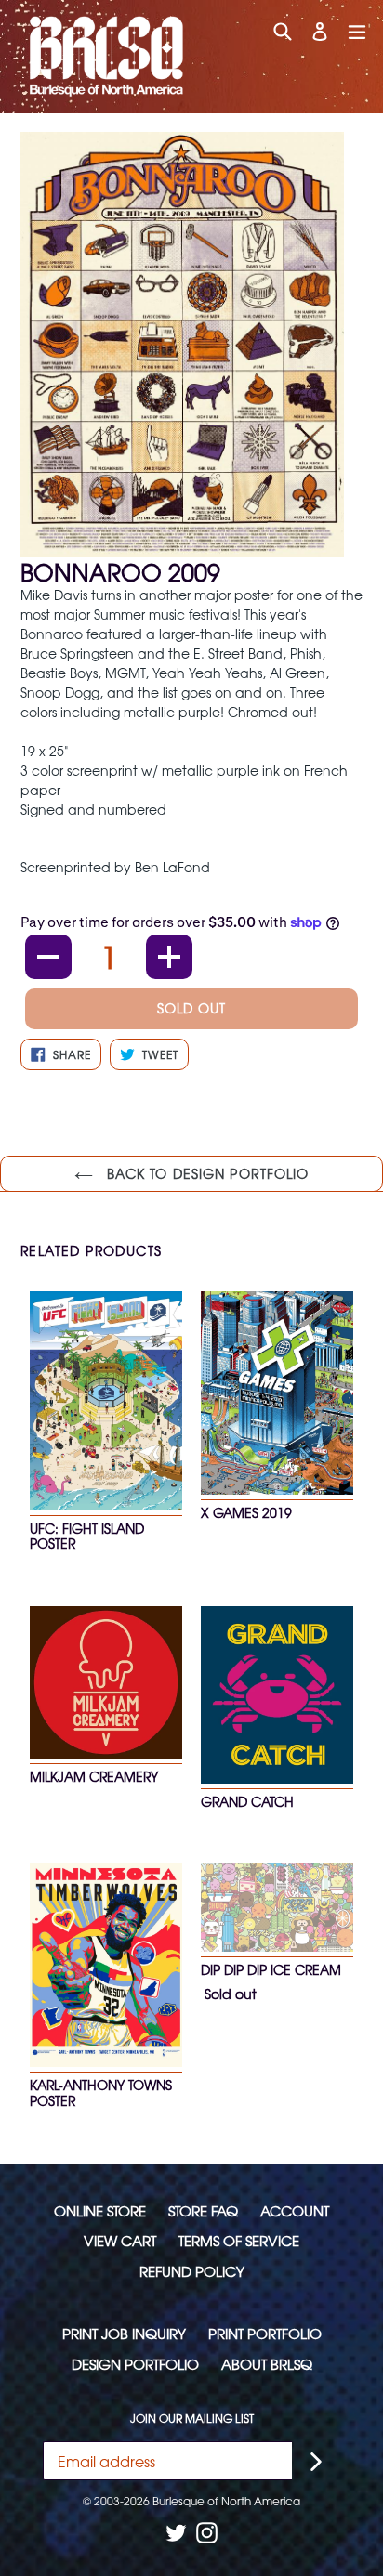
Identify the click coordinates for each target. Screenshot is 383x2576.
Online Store (100, 2210)
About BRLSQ (267, 2364)
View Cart (120, 2240)
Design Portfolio (135, 2364)
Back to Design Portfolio (206, 1173)
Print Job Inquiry (124, 2333)
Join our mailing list (192, 2418)
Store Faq (203, 2210)
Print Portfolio (265, 2333)
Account (295, 2210)
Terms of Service (239, 2240)
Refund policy (192, 2271)
